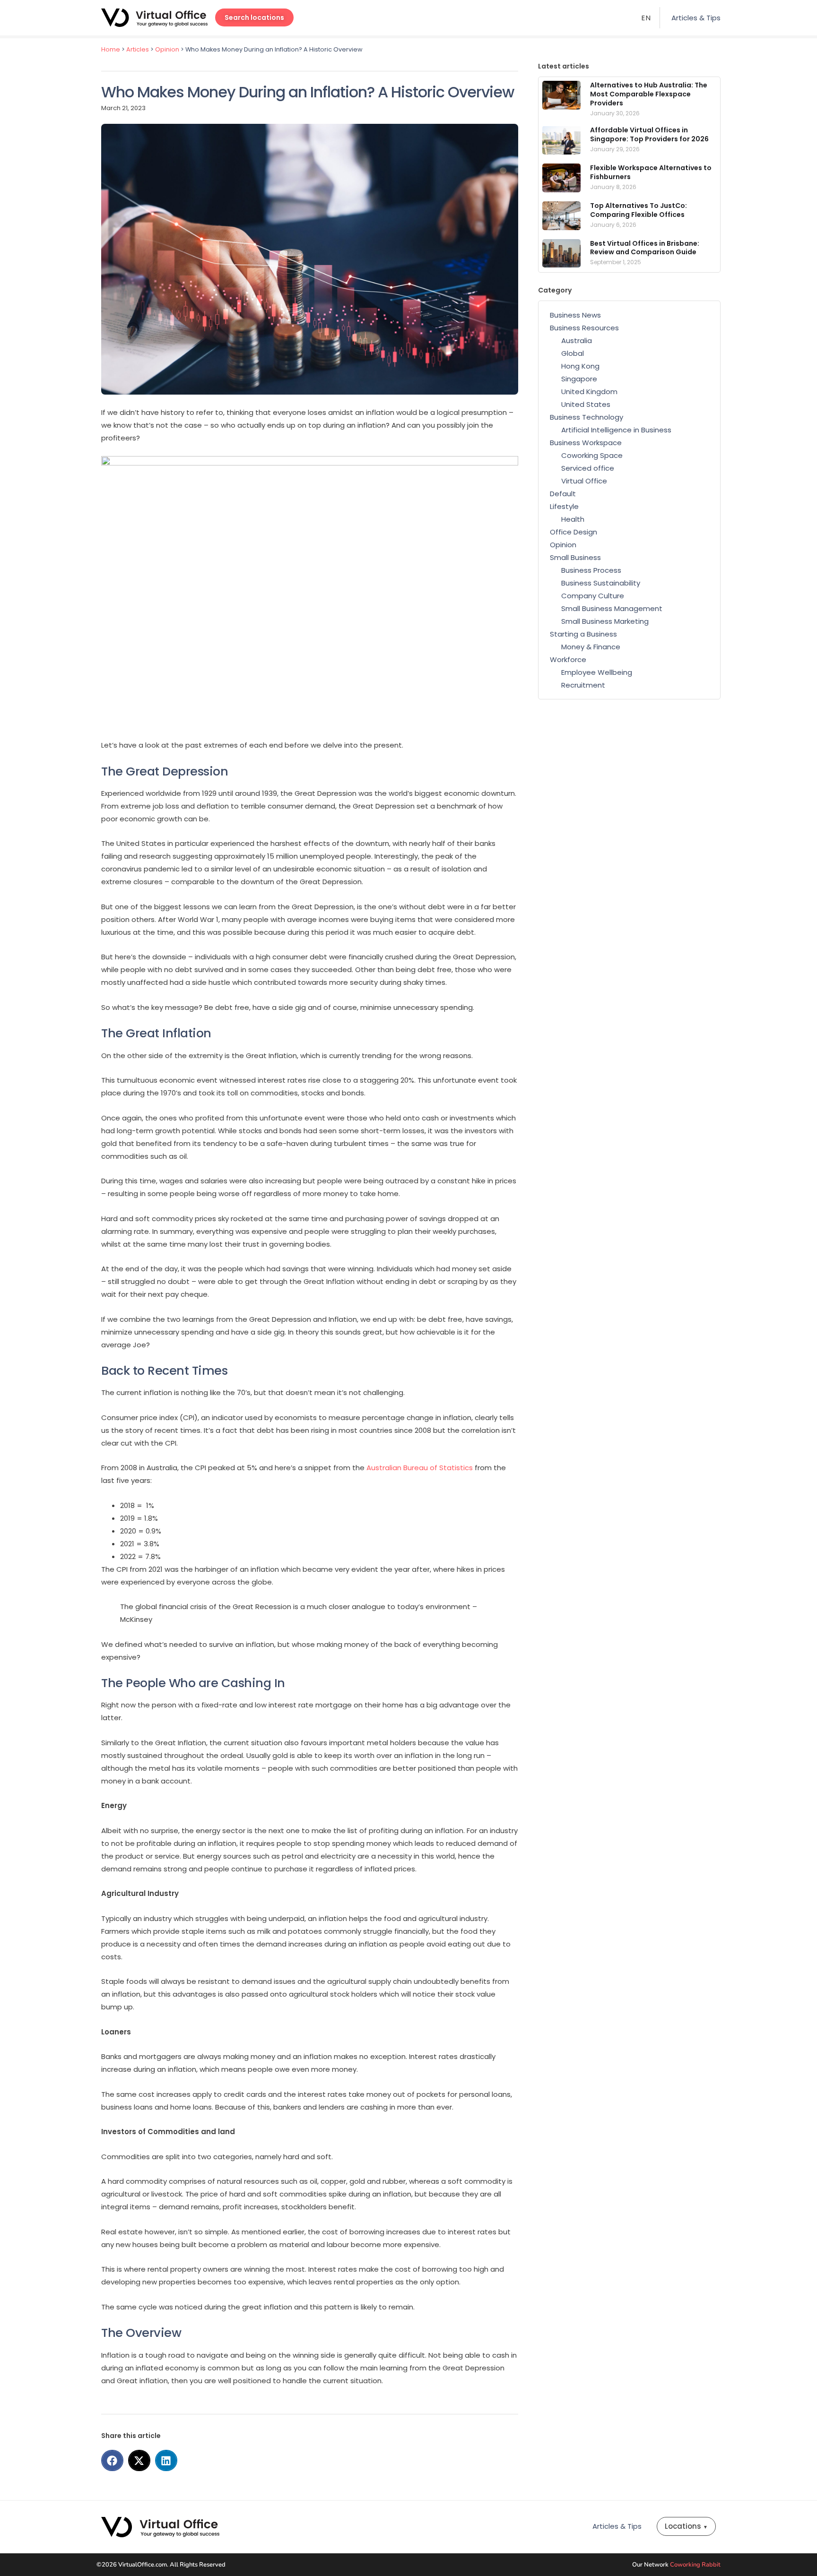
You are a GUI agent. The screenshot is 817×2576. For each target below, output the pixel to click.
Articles (138, 49)
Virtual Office (584, 481)
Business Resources (584, 328)
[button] (112, 2460)
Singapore (579, 379)
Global (573, 353)
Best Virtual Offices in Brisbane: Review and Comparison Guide (645, 248)
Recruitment (583, 685)
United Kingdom (589, 392)
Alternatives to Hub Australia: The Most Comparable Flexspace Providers (649, 94)
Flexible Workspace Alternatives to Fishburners (651, 172)
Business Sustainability (601, 583)
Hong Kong (580, 366)
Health (573, 519)
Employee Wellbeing (597, 672)
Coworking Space (592, 455)
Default (563, 494)
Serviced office (588, 468)
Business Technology (587, 417)
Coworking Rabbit (695, 2565)
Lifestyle (564, 506)
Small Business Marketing (605, 621)
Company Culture (593, 596)
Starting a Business (583, 634)
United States (586, 404)
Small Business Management (612, 608)
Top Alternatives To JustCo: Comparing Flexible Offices (639, 210)
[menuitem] (646, 18)
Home (111, 49)
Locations (686, 2526)
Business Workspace (586, 443)
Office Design (574, 532)
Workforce (568, 659)
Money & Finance (591, 647)
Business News (575, 315)
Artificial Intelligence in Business (616, 430)
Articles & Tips (696, 18)
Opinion (167, 49)
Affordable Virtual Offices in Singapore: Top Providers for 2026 (649, 134)
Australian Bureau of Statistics (420, 1468)
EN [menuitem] (646, 18)
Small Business (575, 557)
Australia (577, 340)
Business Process (591, 570)
